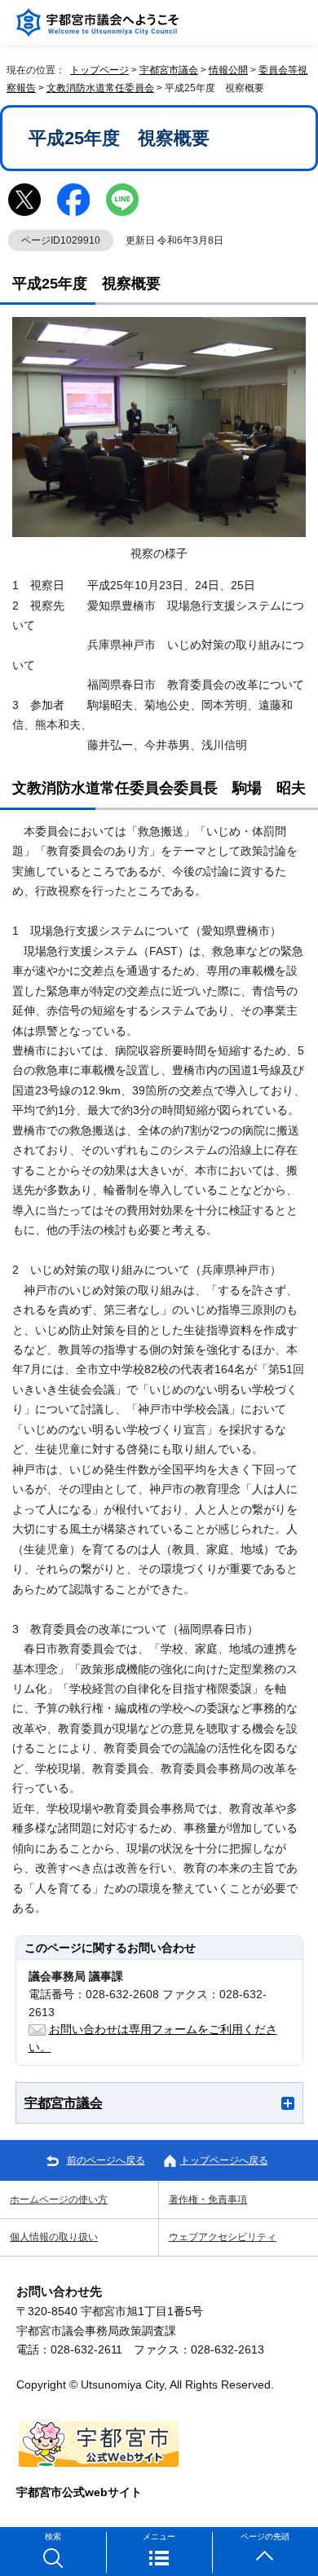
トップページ (99, 70)
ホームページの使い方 (59, 2200)
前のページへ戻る (106, 2160)
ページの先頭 (265, 2536)
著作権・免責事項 (208, 2200)
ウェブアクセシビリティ (223, 2237)
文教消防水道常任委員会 (100, 88)
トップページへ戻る (224, 2160)
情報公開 (228, 70)
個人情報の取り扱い (54, 2237)
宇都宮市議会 (169, 70)
